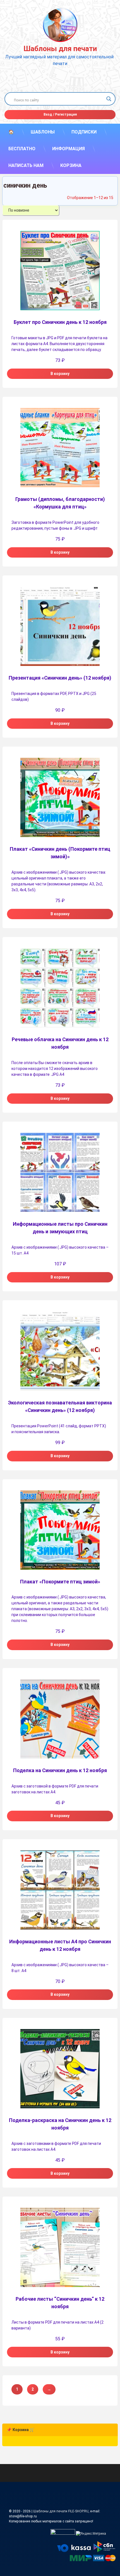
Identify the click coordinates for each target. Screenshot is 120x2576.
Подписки (84, 132)
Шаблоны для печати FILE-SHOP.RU (61, 2511)
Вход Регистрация (60, 114)
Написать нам (26, 165)
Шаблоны (43, 132)
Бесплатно (22, 149)
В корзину (60, 374)
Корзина (71, 165)
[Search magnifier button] (109, 99)
